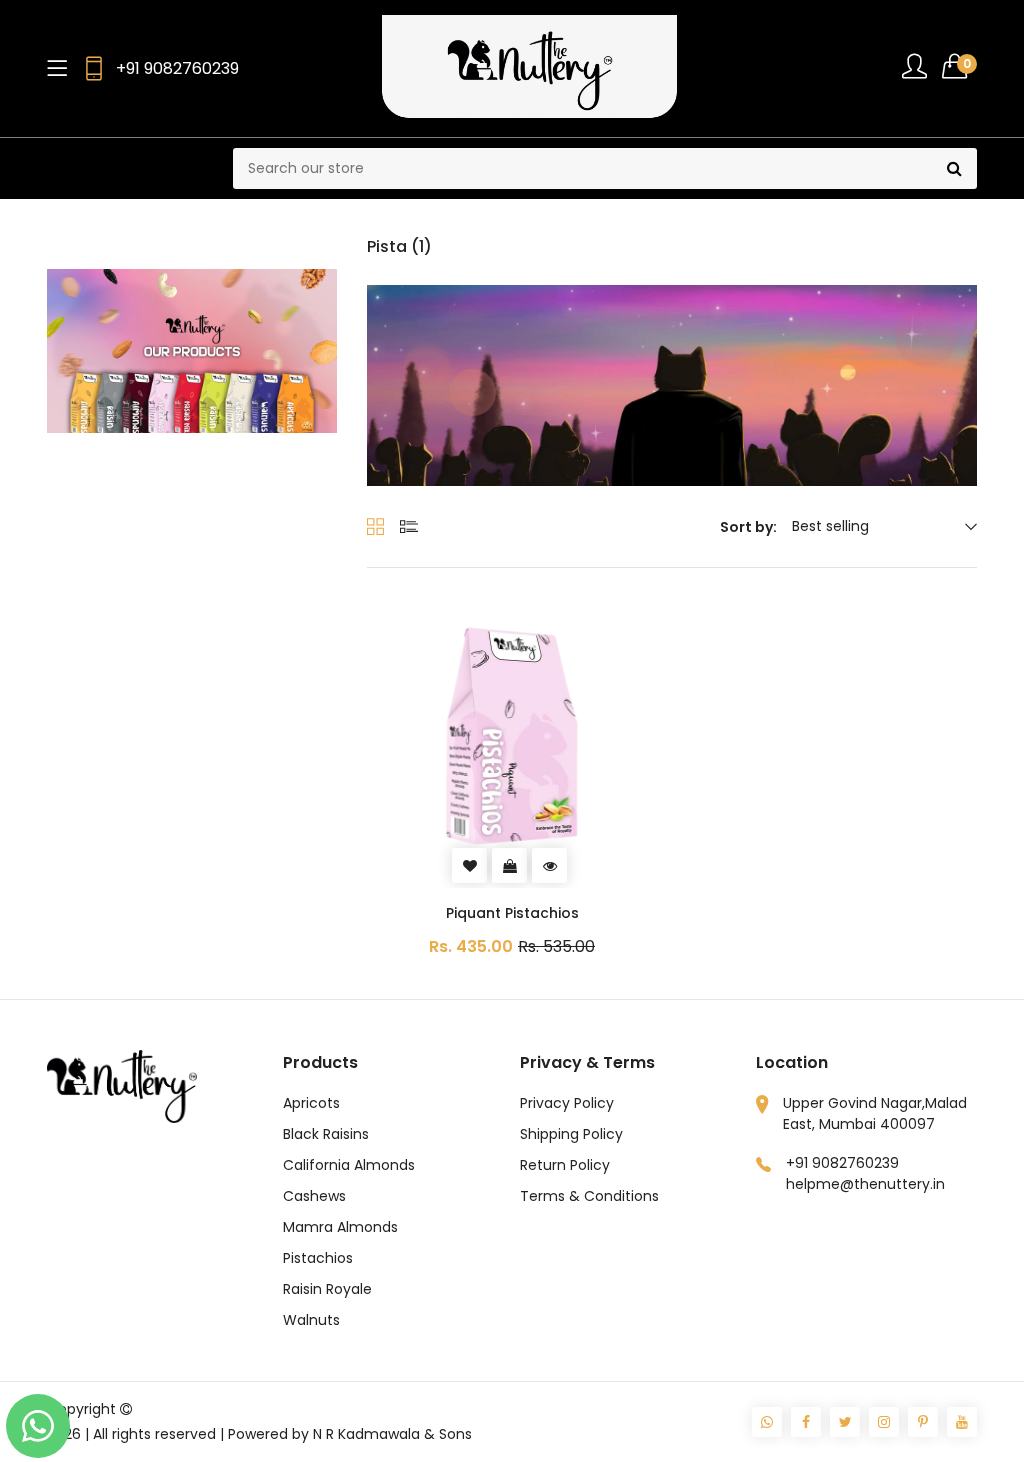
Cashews (314, 1196)
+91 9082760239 (177, 68)
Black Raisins (326, 1134)
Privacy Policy (567, 1103)
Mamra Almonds (340, 1227)
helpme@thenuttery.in (865, 1184)
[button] (959, 66)
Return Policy (565, 1165)
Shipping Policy (571, 1134)
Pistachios (318, 1258)
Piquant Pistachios (512, 913)
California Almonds (349, 1165)
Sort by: (748, 527)
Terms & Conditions (589, 1196)
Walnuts (311, 1320)
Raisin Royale (327, 1289)
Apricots (311, 1103)
